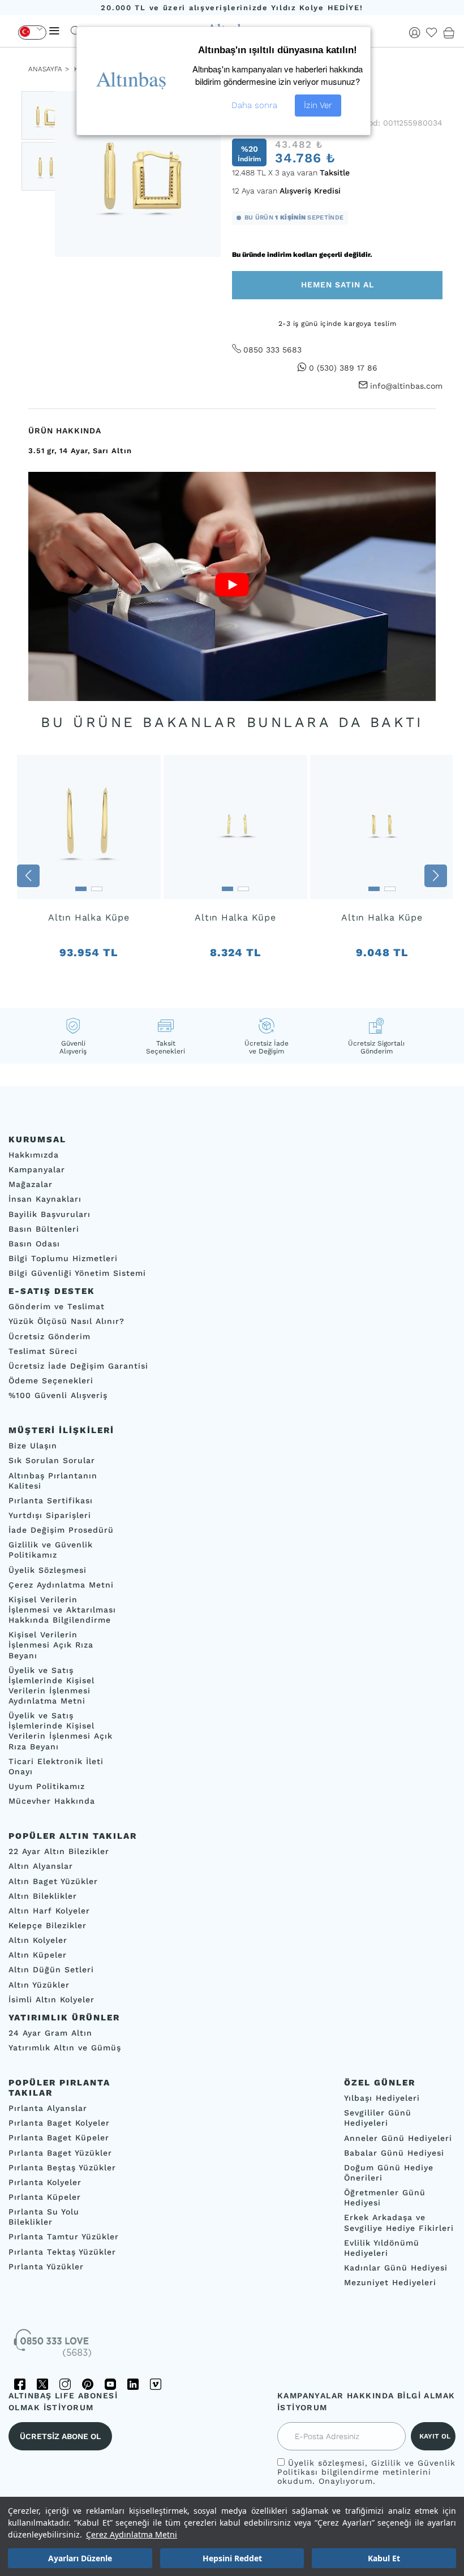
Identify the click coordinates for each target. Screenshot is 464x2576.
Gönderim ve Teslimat (57, 1306)
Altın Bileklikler (43, 1896)
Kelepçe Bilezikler (48, 1925)
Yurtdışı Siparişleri (50, 1515)
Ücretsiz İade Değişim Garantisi (78, 1366)
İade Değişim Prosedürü (61, 1530)
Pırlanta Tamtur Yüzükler (64, 2237)
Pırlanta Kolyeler (45, 2182)
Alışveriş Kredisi (310, 191)
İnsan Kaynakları (45, 1199)
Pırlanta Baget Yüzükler (60, 2152)
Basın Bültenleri (44, 1229)
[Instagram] (65, 2384)
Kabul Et (384, 2558)
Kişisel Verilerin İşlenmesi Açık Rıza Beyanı (51, 1645)
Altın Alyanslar (41, 1866)
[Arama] (76, 31)
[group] (89, 876)
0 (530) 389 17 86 (343, 368)
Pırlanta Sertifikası (51, 1500)
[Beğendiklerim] (432, 33)
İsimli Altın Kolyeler (51, 1999)
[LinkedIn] (133, 2384)
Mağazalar (31, 1184)
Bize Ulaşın (33, 1446)
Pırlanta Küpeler (45, 2197)
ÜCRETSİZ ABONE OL (60, 2436)
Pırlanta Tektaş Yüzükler (62, 2251)
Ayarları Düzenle (80, 2558)
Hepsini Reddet (232, 2558)
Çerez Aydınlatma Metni (132, 2534)
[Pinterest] (88, 2384)
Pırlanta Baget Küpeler (59, 2138)
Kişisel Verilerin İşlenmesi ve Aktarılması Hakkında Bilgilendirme (62, 1610)
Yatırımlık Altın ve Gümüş (65, 2048)
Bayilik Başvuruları (50, 1214)
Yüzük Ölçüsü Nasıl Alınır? (66, 1321)
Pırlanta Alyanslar (48, 2108)
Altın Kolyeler (38, 1940)
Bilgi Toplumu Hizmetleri (63, 1258)
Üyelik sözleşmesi (326, 2463)
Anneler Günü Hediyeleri (398, 2138)
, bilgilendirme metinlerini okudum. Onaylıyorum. (366, 2472)
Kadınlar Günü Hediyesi (396, 2268)
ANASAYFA (45, 69)
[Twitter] (42, 2384)
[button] (28, 876)
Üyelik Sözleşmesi (48, 1569)
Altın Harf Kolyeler (49, 1911)
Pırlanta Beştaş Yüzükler (62, 2168)
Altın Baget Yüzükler (53, 1881)
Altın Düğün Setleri (51, 1969)
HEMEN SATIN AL (338, 285)
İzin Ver (318, 105)
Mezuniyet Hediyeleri (390, 2282)
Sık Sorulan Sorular (52, 1460)
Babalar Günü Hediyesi (394, 2153)
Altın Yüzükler (39, 1985)
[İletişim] (54, 2347)
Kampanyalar (37, 1169)
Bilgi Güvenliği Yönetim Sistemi (77, 1273)
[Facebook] (20, 2384)
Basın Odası (34, 1244)
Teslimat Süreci (43, 1351)
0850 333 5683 (272, 350)
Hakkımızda (34, 1155)
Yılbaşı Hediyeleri (382, 2098)
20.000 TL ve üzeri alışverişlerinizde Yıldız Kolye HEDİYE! (232, 8)
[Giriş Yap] (415, 33)
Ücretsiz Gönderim (50, 1336)
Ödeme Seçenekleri (51, 1381)
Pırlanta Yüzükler (46, 2267)
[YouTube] (110, 2384)
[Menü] (54, 31)
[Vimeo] (156, 2384)
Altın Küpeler (38, 1955)
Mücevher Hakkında (52, 1801)
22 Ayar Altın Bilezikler (59, 1851)
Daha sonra (254, 105)
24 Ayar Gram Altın (50, 2033)
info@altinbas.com (406, 386)
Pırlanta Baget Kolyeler (59, 2123)
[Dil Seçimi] (32, 33)
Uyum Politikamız (47, 1786)
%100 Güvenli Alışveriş (58, 1395)
